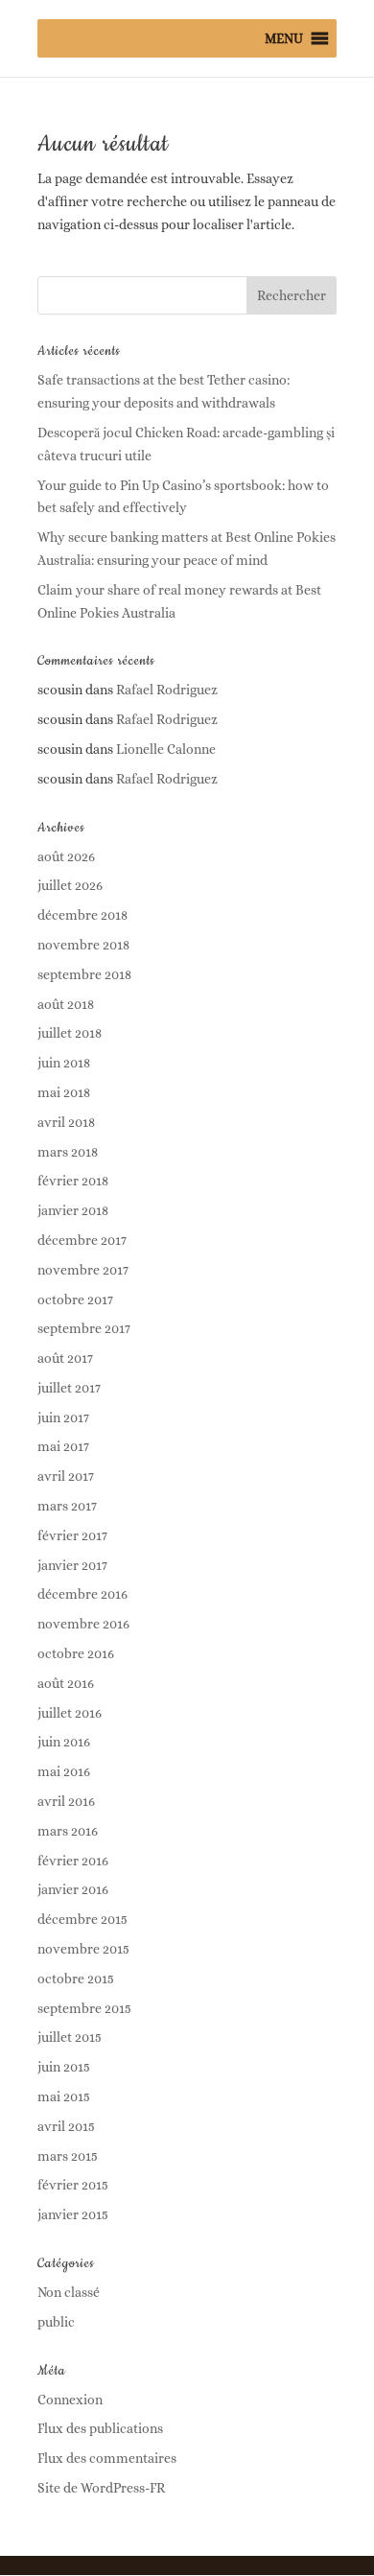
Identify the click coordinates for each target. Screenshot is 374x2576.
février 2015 (73, 2185)
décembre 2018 (82, 915)
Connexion (70, 2400)
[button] (284, 38)
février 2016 (73, 1861)
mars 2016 (68, 1831)
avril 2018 (66, 1122)
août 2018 (66, 1004)
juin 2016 (64, 1742)
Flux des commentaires (107, 2458)
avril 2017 (66, 1476)
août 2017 (65, 1358)
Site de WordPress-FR (101, 2488)
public (56, 2322)
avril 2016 (66, 1801)
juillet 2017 (69, 1388)
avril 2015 (66, 2126)
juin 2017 (63, 1417)
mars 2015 (68, 2156)
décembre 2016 (82, 1594)
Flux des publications (100, 2428)
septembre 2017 (84, 1328)
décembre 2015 (82, 1919)
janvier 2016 (73, 1889)
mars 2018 (68, 1152)
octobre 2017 (75, 1300)
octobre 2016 (76, 1653)
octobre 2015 (76, 1979)
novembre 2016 (83, 1624)
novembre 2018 (83, 945)
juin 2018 (64, 1063)
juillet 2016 (70, 1713)
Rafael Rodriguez (167, 690)
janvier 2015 (73, 2214)
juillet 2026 (70, 885)
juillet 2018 (70, 1033)
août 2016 (66, 1683)
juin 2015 (64, 2067)
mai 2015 (64, 2096)
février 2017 (72, 1535)
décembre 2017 (82, 1240)
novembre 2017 (83, 1270)
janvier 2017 (72, 1565)
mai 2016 (64, 1771)
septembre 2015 (84, 2008)
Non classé (69, 2292)
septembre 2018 (84, 974)
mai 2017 (63, 1446)
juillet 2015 (70, 2037)
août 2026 (66, 856)
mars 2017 (67, 1506)
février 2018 (73, 1181)
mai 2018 (64, 1092)
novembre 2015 (83, 1949)
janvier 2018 (73, 1210)
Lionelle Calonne (166, 749)
